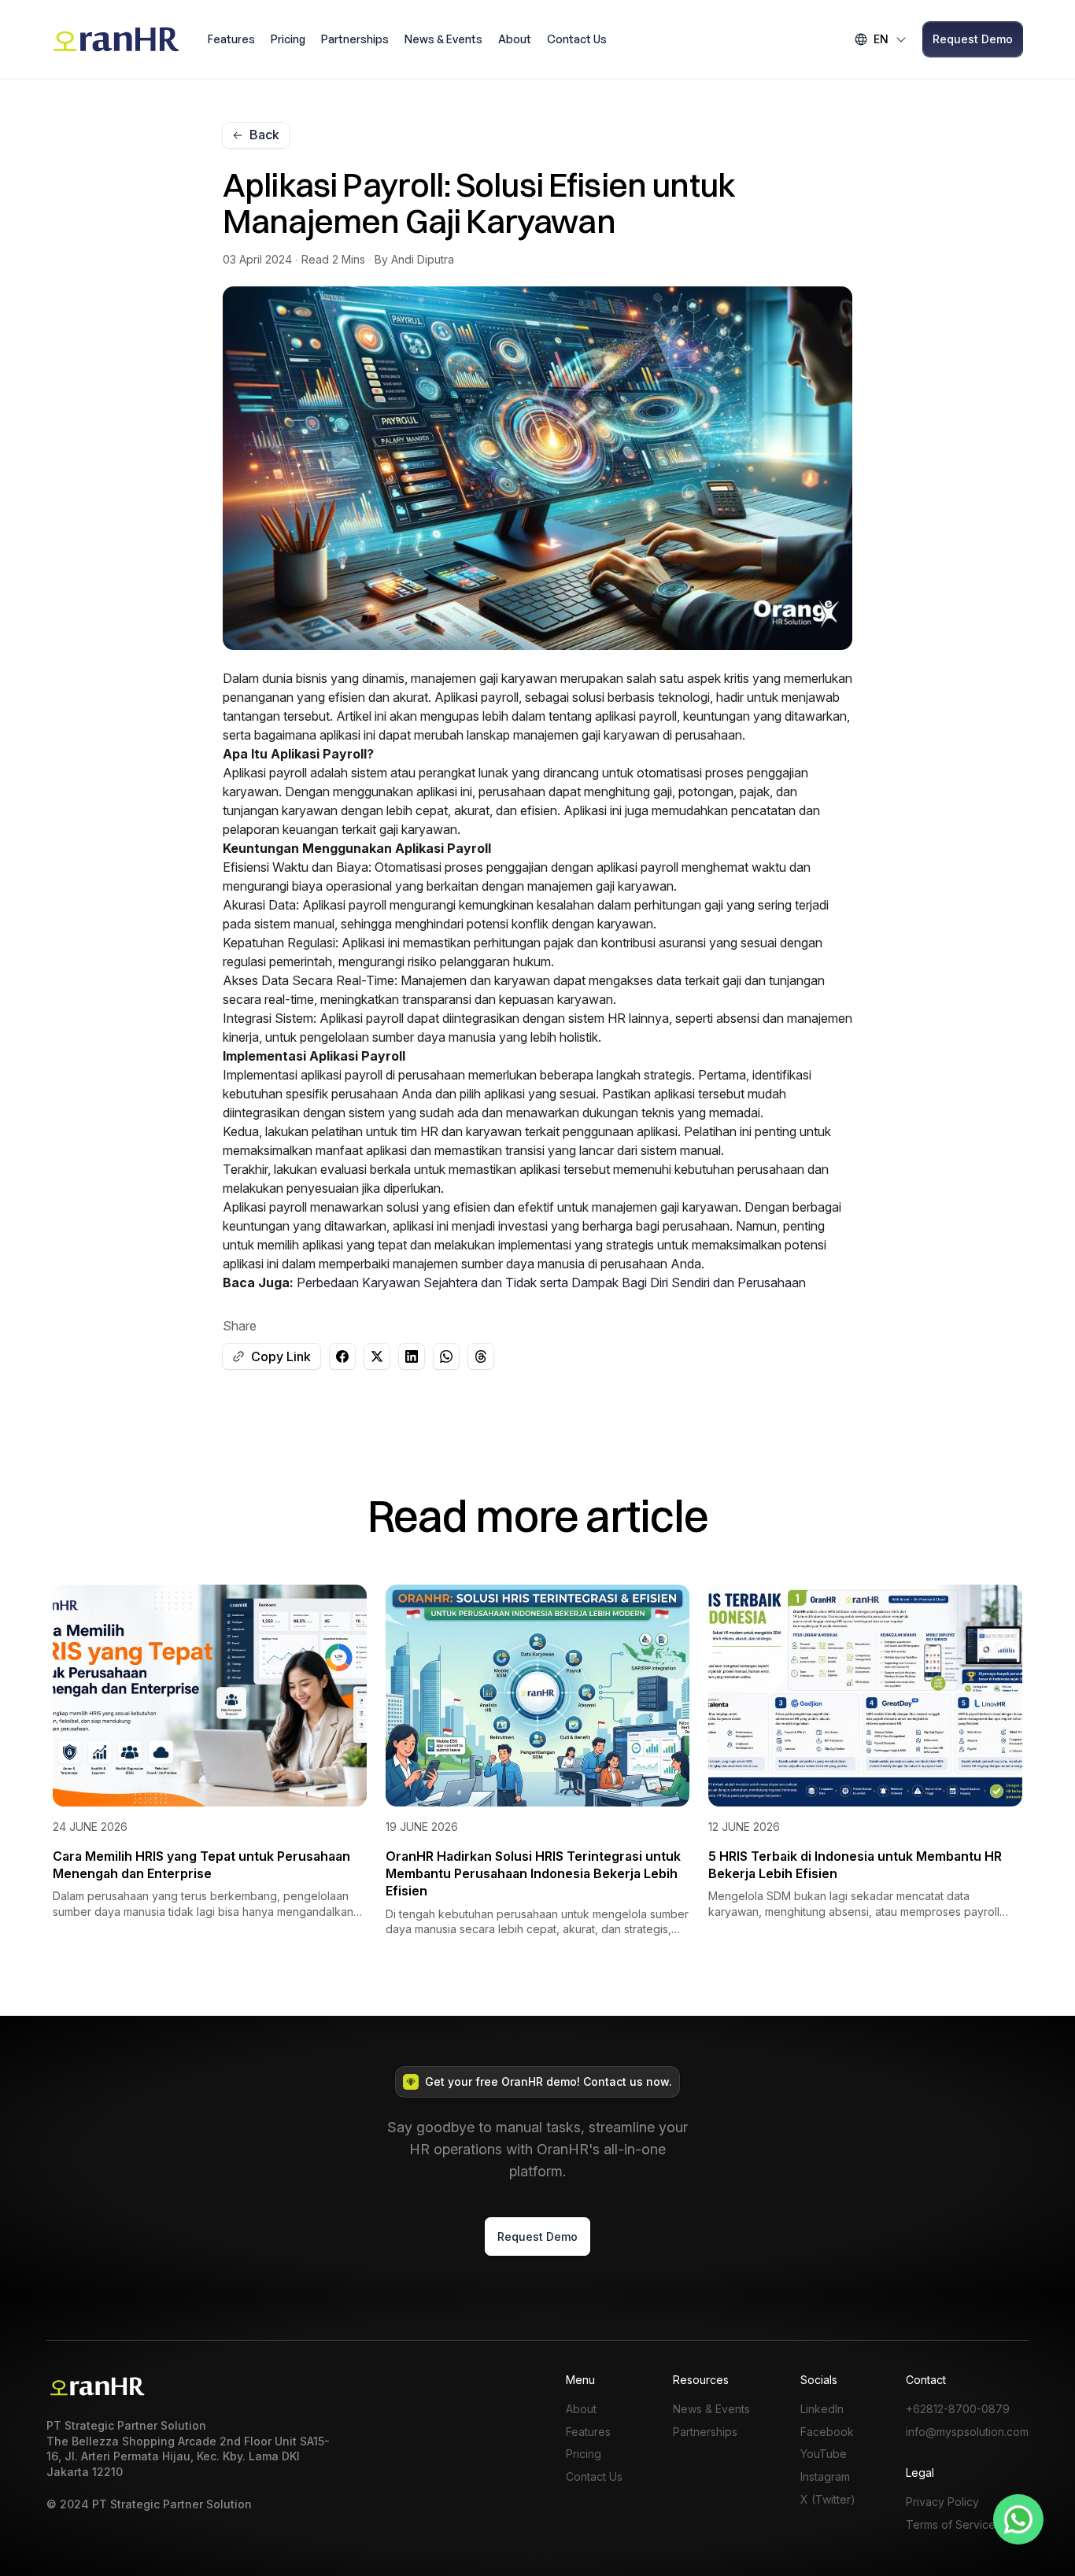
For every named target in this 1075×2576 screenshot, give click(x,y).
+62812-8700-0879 (958, 2409)
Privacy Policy (942, 2502)
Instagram (825, 2477)
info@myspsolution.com (967, 2432)
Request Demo (973, 39)
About (515, 39)
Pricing (288, 39)
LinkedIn (822, 2409)
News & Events (443, 39)
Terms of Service (951, 2525)
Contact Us (577, 39)
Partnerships (355, 39)
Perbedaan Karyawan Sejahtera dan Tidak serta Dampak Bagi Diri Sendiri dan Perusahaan (551, 1282)
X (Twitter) (828, 2500)
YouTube (824, 2454)
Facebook (827, 2432)
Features (231, 39)
